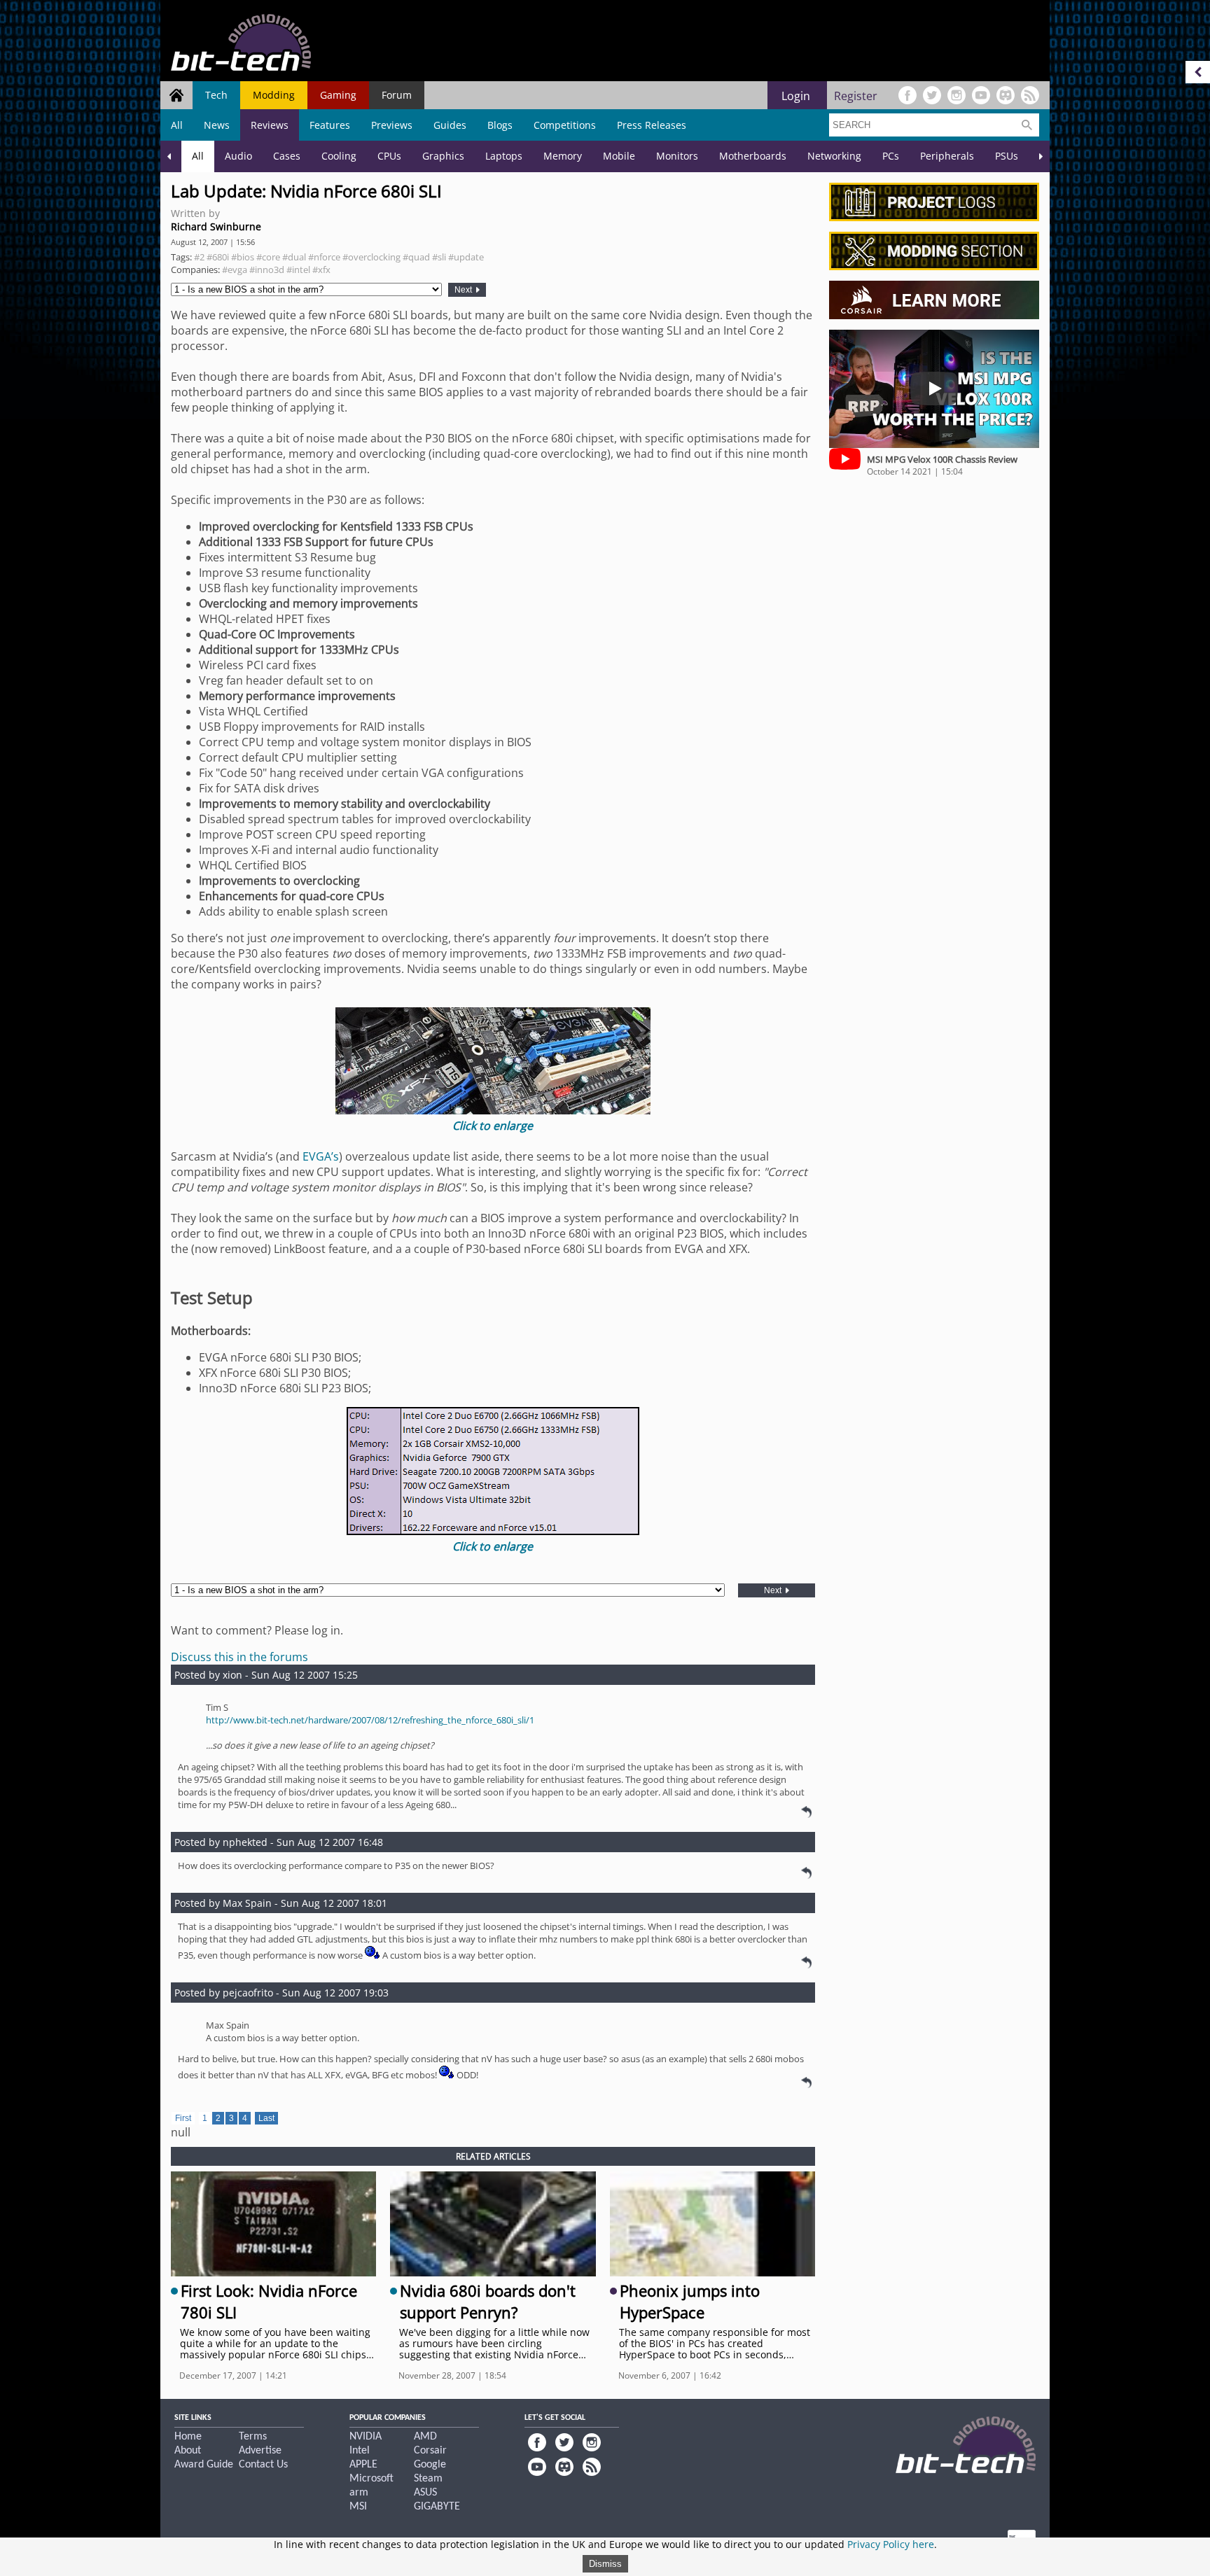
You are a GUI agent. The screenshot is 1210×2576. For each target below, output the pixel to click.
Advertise (260, 2451)
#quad (416, 257)
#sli (439, 257)
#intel (298, 269)
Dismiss (605, 2564)
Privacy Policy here (891, 2544)
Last (266, 2118)
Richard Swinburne (216, 226)
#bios (243, 257)
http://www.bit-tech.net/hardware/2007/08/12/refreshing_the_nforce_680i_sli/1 (370, 1720)
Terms (253, 2437)
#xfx (321, 269)
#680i (218, 257)
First (183, 2118)
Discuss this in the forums (239, 1657)
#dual (294, 257)
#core (268, 257)
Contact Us (263, 2465)
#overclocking (371, 257)
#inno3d (267, 269)
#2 (199, 257)
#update (466, 257)
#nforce (324, 257)
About (188, 2451)
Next (464, 290)
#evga (235, 269)
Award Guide (204, 2465)
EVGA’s (321, 1156)
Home (188, 2437)
